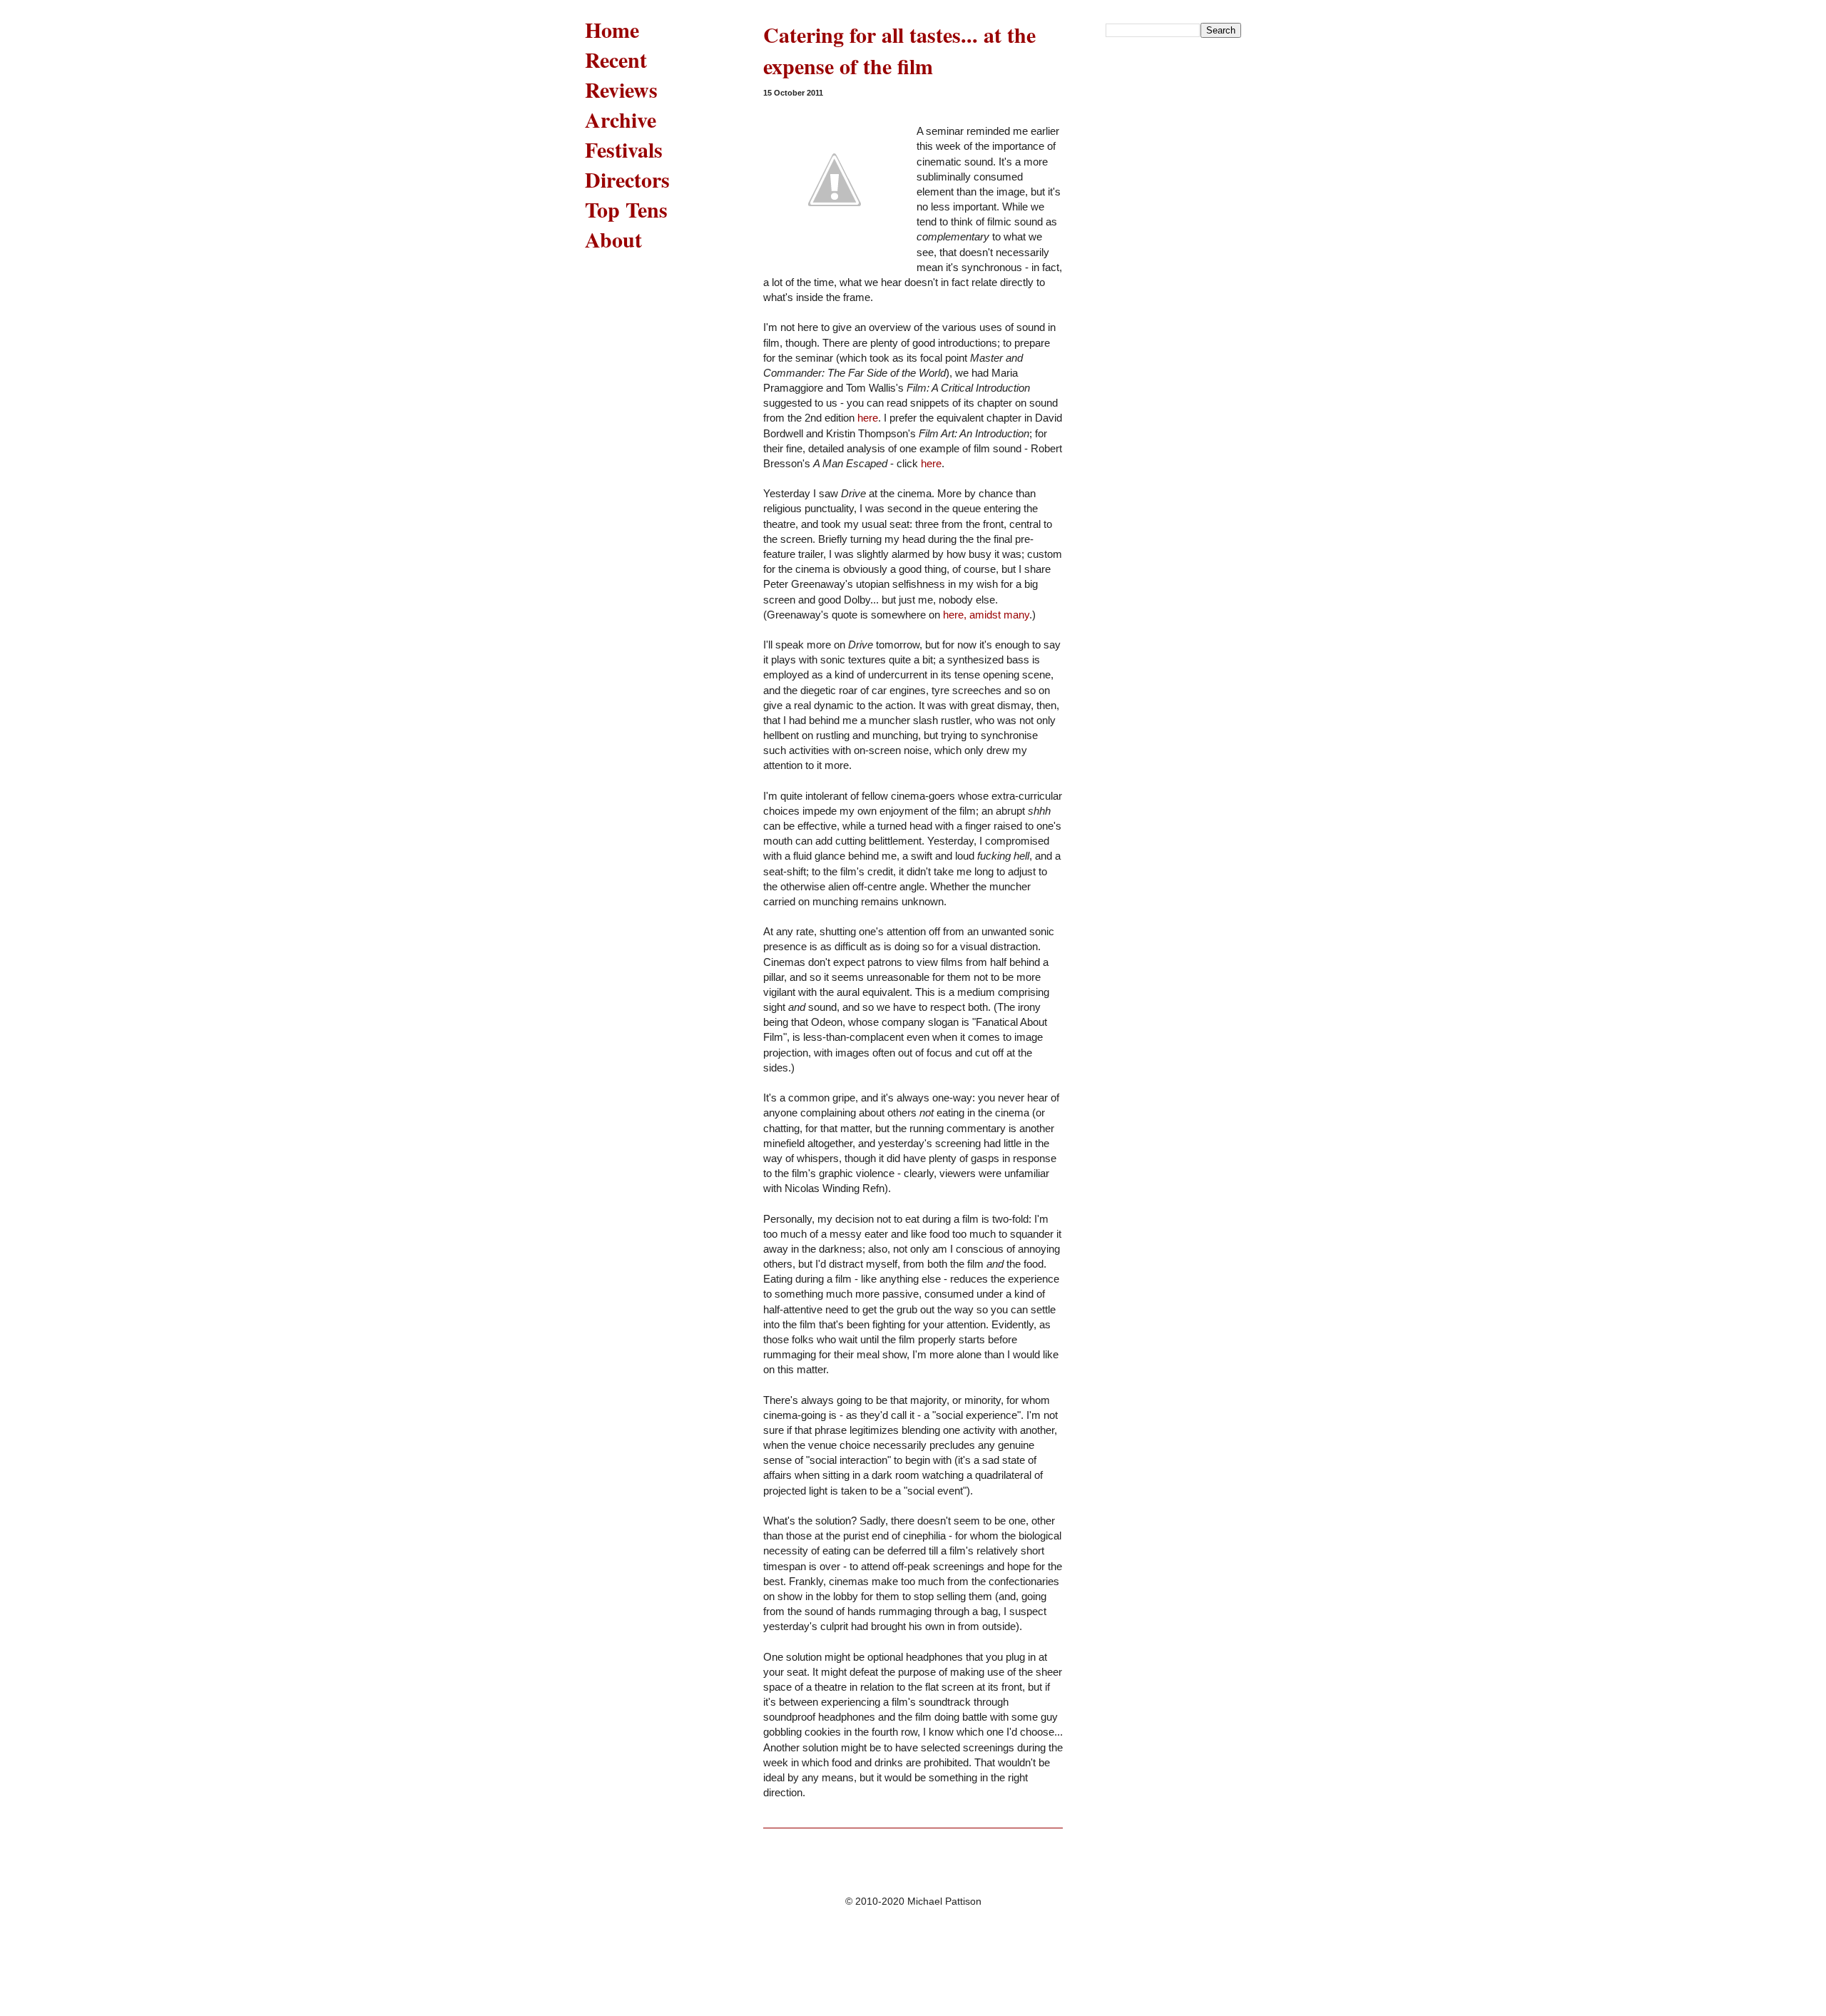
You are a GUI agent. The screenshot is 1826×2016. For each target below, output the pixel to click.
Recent (616, 59)
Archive (621, 119)
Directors (627, 179)
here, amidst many (986, 615)
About (613, 239)
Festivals (624, 149)
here (868, 418)
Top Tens (626, 209)
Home (612, 29)
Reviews (621, 89)
